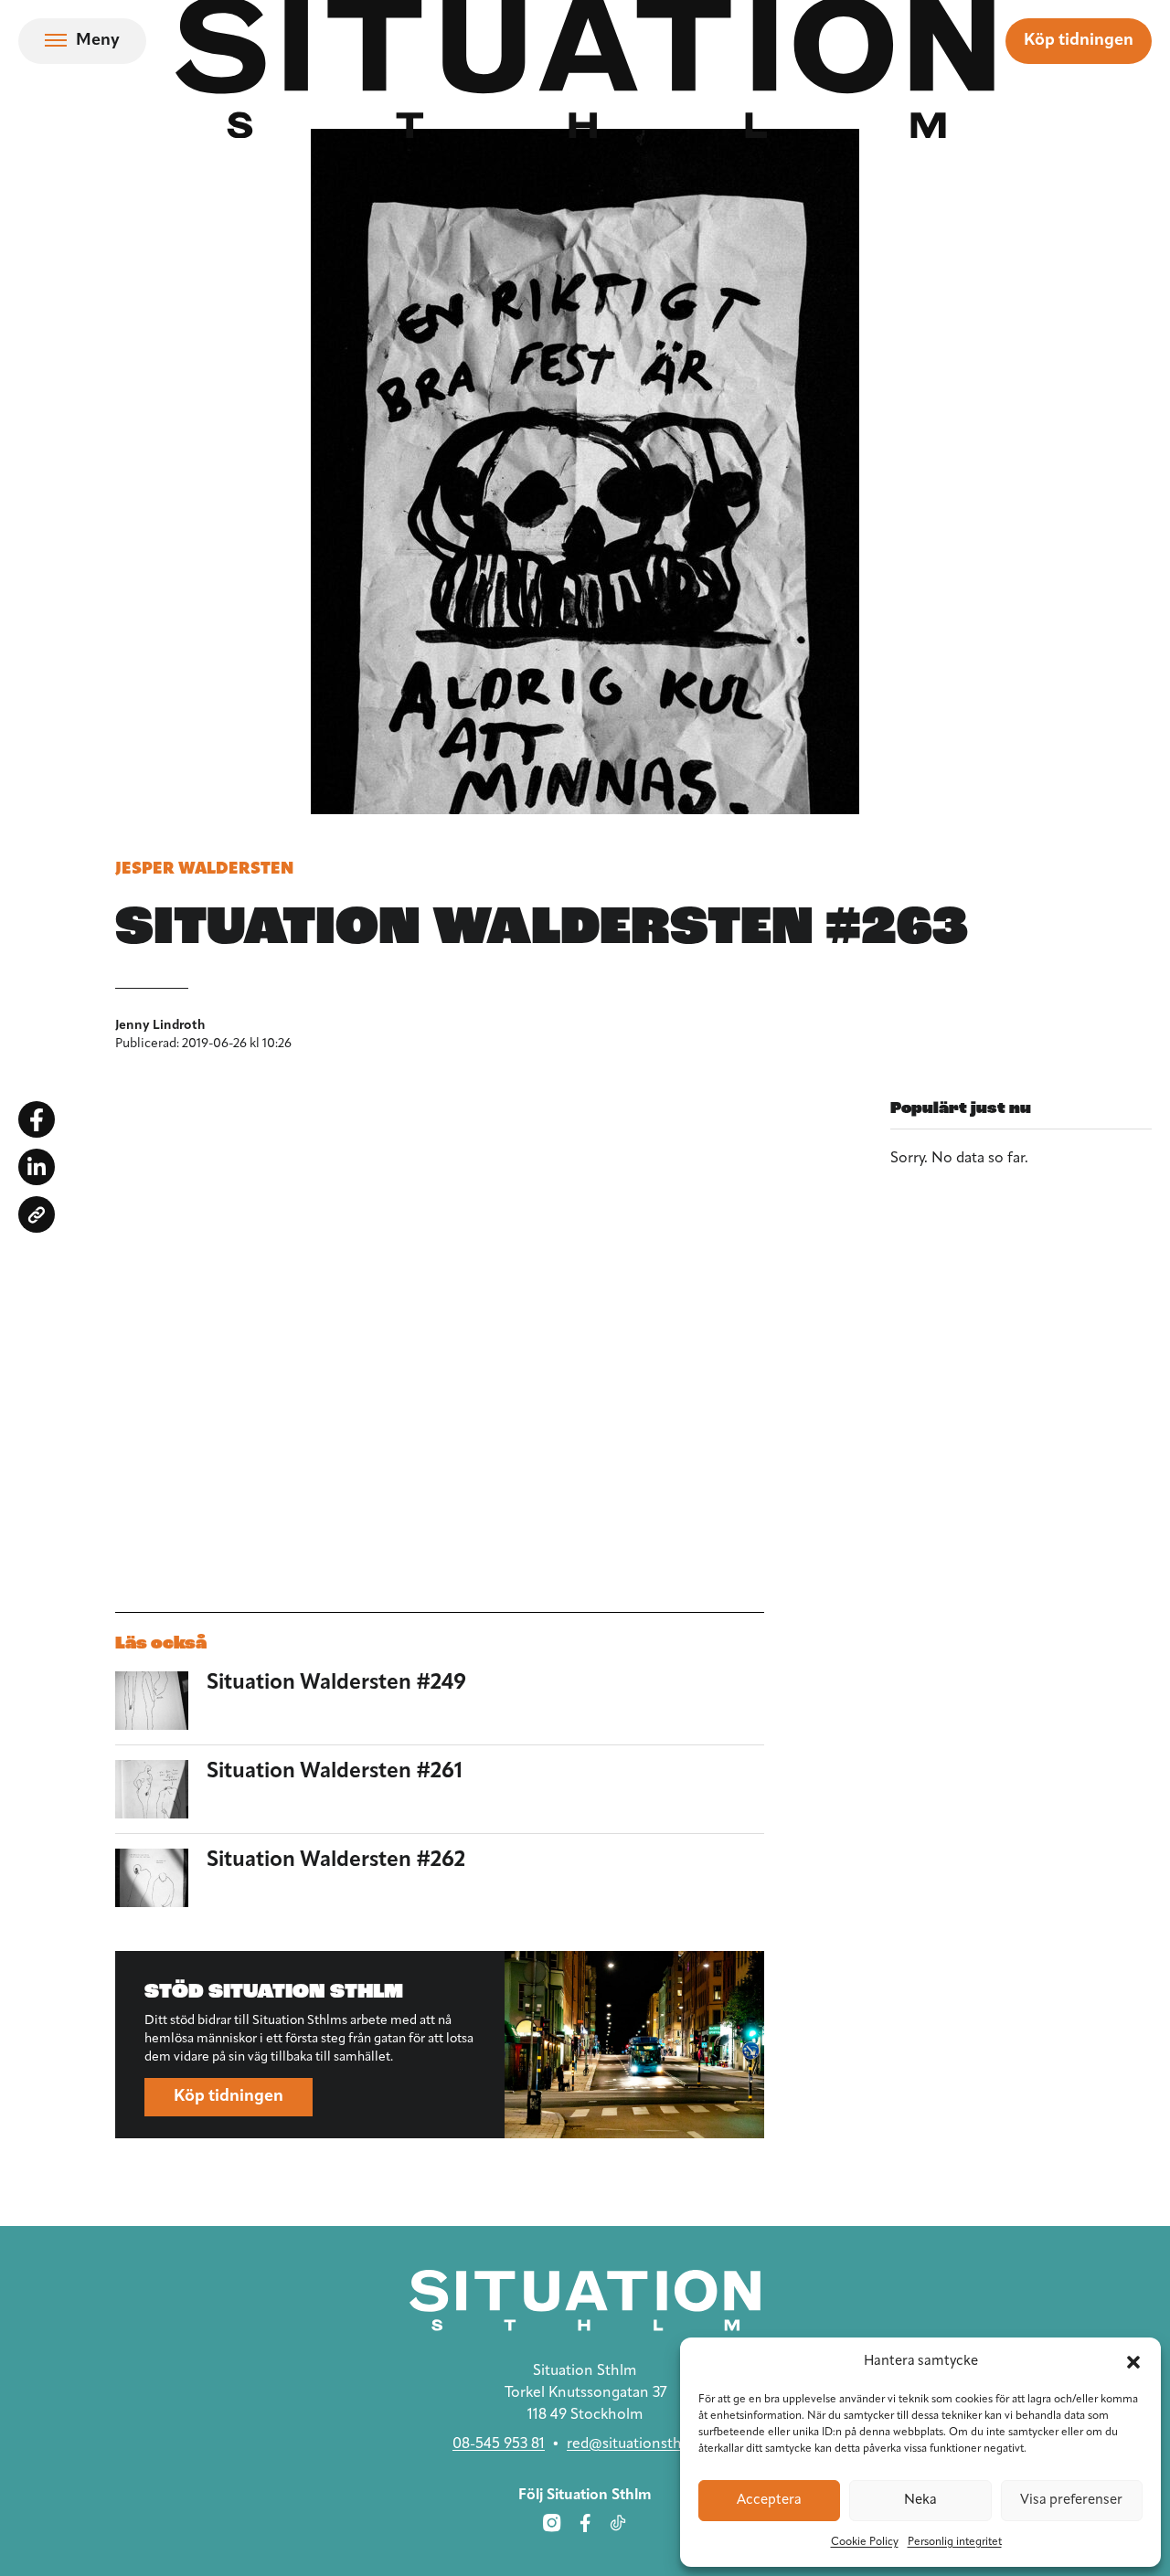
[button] (1133, 2362)
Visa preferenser (1071, 2501)
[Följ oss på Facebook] (585, 2523)
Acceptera (769, 2501)
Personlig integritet (955, 2542)
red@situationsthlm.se (642, 2444)
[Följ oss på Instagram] (552, 2523)
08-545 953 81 (499, 2444)
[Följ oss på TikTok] (618, 2523)
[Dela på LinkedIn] (37, 1167)
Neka (920, 2501)
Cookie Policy (865, 2542)
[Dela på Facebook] (37, 1119)
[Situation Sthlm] (585, 2300)
